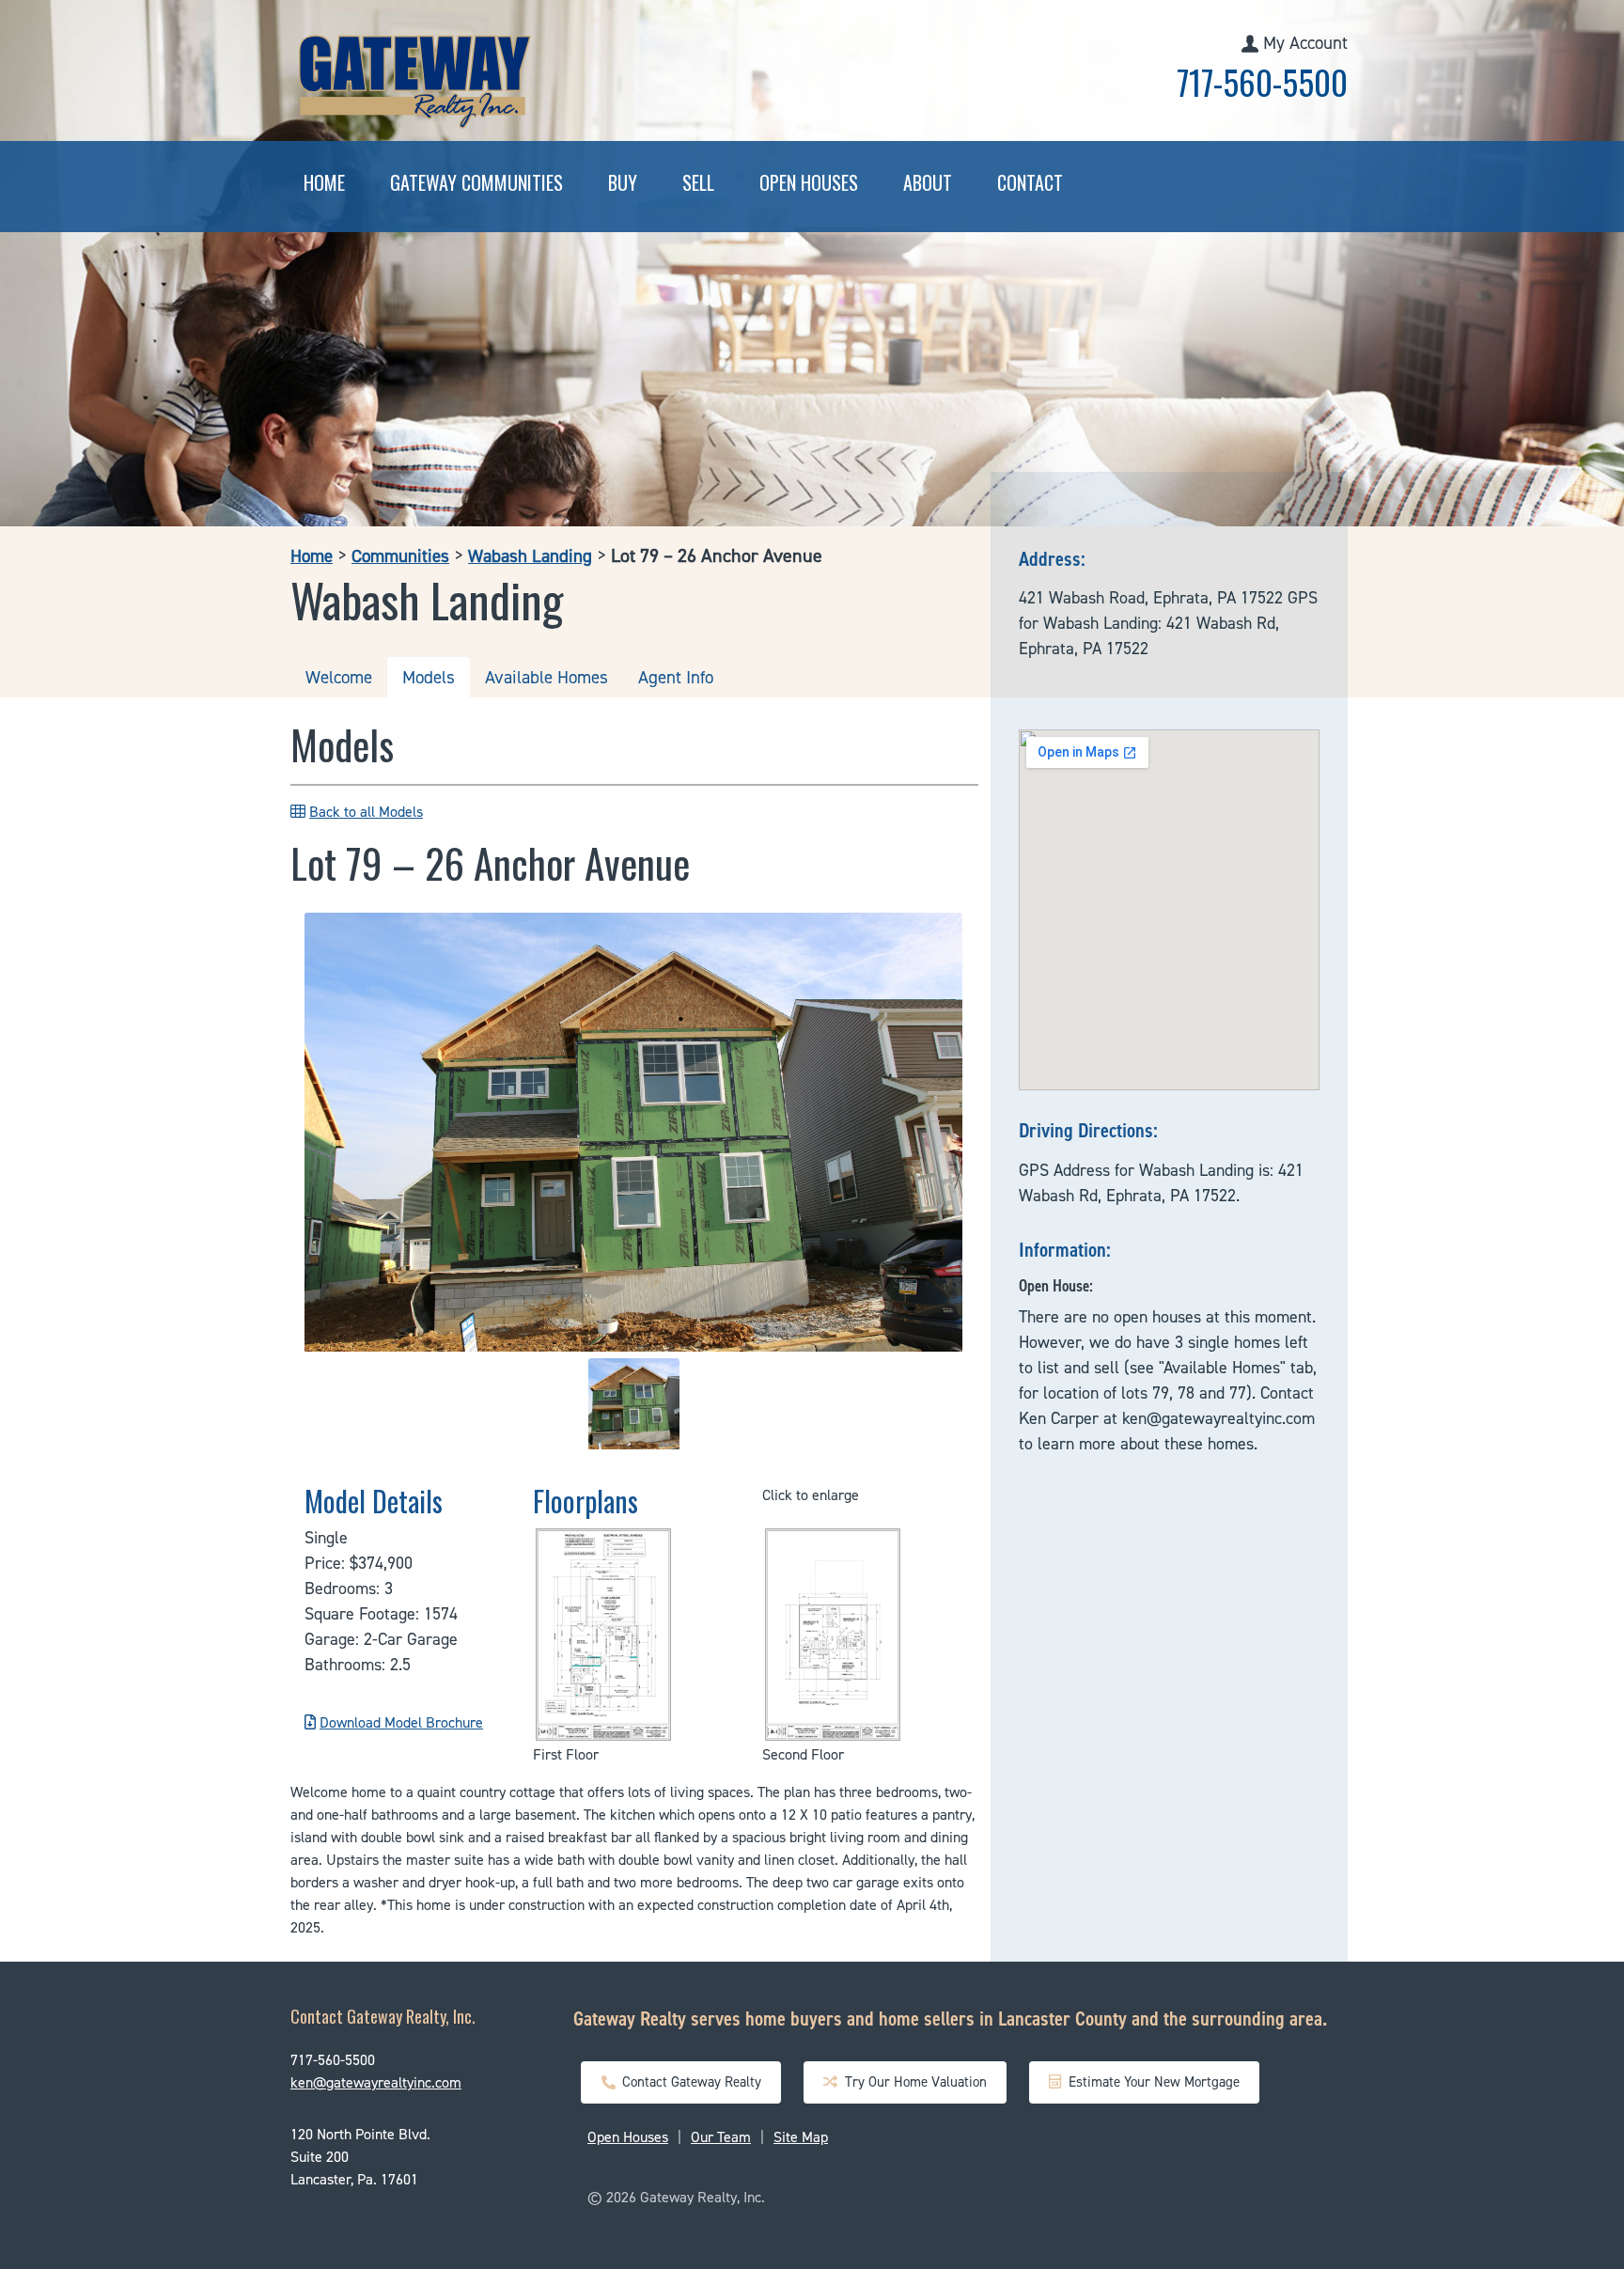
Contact (1030, 182)
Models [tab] (429, 677)
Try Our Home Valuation (912, 2082)
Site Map (801, 2137)
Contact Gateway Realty (688, 2082)
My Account (1305, 43)
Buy (623, 182)
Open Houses (809, 182)
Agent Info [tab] (676, 677)
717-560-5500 (1262, 82)
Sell (698, 182)
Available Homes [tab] (547, 677)
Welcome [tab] (339, 677)
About (928, 182)
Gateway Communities (476, 182)
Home (324, 182)
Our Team (721, 2137)
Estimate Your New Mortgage (1150, 2082)
